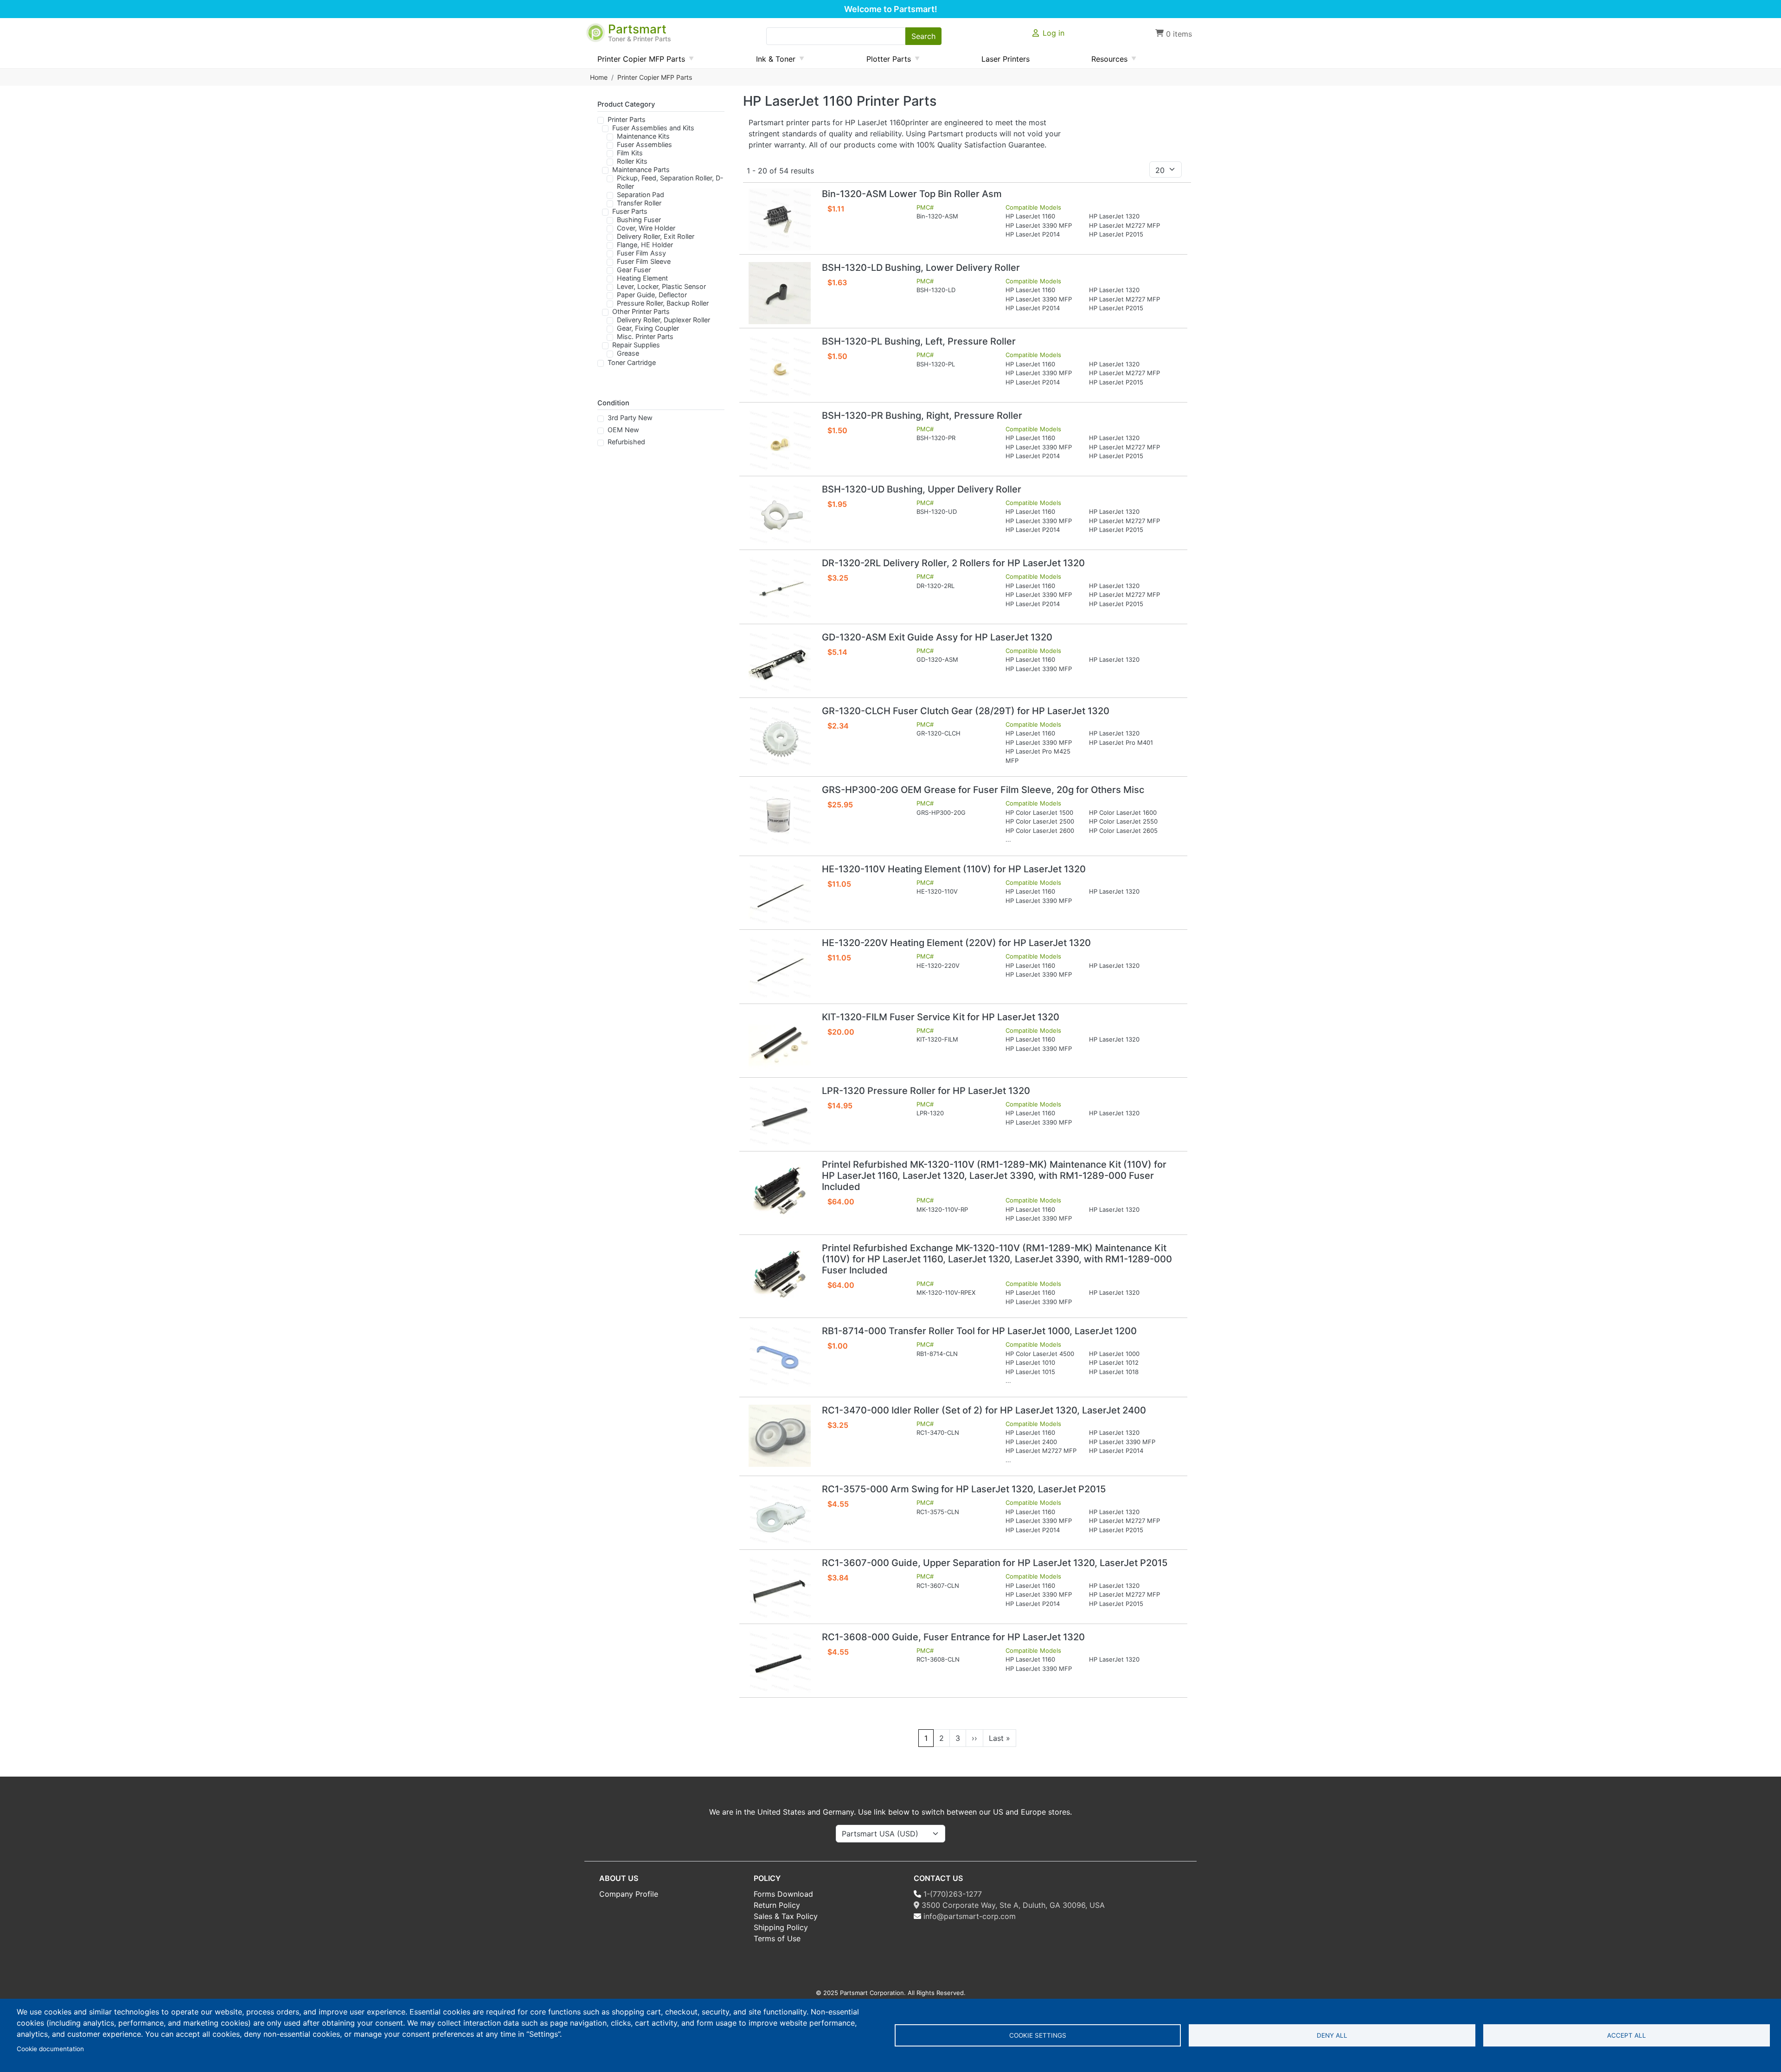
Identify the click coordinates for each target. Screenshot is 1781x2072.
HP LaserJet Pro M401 (1121, 742)
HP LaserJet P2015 (1116, 234)
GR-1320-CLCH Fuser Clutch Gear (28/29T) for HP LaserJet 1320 (966, 711)
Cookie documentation (50, 2049)
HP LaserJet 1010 (1030, 1362)
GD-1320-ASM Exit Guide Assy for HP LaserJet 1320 (937, 637)
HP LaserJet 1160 (1030, 216)
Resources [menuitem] (1106, 61)
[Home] (596, 28)
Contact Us (938, 1878)
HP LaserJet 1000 (1114, 1354)
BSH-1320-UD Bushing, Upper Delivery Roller (922, 489)
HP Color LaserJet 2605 (1123, 831)
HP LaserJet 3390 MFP (1039, 225)
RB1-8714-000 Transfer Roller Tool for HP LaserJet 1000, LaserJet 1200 (979, 1331)
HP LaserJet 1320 (1114, 216)
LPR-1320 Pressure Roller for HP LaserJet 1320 (926, 1091)
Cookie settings (1038, 2035)
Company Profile (629, 1894)
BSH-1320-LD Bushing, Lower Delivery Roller (921, 268)
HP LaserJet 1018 (1114, 1372)
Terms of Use (777, 1938)
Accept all (1627, 2035)
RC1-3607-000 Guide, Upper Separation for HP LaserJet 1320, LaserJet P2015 (995, 1563)
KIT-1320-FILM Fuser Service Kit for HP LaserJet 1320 (941, 1017)
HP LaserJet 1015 (1030, 1372)
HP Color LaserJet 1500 (1039, 812)
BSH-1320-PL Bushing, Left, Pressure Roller (919, 341)
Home (599, 77)
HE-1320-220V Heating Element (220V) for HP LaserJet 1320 (956, 943)
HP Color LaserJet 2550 (1123, 821)
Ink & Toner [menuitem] (772, 61)
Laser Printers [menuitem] (1006, 59)
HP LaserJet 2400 (1031, 1442)
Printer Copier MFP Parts (655, 77)
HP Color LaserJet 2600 (1040, 831)
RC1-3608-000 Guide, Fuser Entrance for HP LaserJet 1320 (953, 1637)
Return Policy (777, 1905)
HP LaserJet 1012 (1114, 1362)
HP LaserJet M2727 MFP (1124, 225)
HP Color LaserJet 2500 (1040, 821)
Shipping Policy (781, 1927)
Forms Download (783, 1894)
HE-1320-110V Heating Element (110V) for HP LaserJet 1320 (954, 869)
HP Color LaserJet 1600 (1123, 812)
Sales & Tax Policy (786, 1916)
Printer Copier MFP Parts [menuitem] (637, 61)
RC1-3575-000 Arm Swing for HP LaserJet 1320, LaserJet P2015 (964, 1489)
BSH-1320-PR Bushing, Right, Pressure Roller (922, 416)
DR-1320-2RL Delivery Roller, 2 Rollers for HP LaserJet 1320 (953, 563)
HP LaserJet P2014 (1033, 234)
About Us (619, 1878)
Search (923, 36)
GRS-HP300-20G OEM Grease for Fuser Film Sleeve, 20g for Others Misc (983, 790)
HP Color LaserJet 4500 (1040, 1354)
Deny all (1332, 2035)
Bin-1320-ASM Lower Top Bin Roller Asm (912, 194)
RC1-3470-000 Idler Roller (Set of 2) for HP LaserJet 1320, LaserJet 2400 (984, 1410)
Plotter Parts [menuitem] (885, 61)
